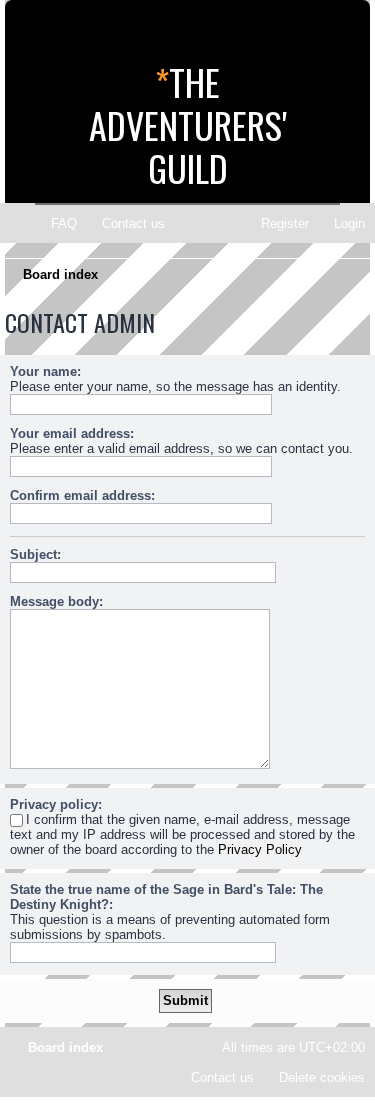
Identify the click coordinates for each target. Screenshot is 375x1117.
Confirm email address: (82, 495)
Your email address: (72, 433)
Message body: (56, 601)
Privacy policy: (56, 804)
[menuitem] (55, 223)
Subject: (35, 554)
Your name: (45, 371)
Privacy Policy (260, 849)
